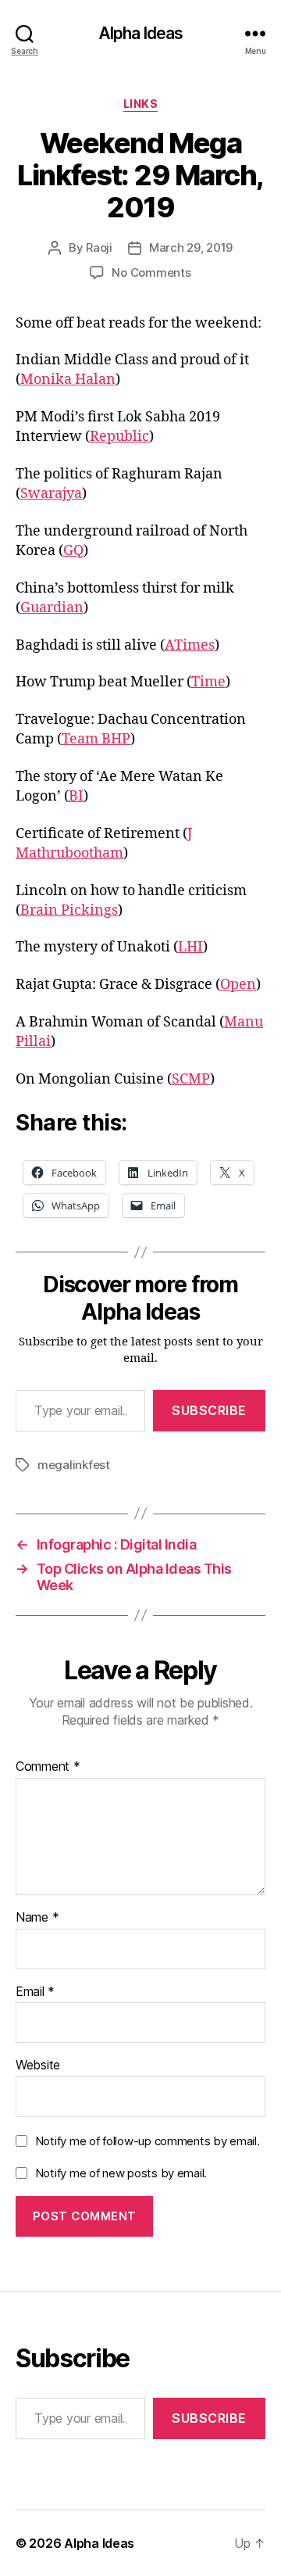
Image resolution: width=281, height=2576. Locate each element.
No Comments (151, 272)
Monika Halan (68, 380)
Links (141, 104)
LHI (190, 947)
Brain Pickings (69, 910)
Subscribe (209, 1410)
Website (38, 2065)
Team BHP (96, 739)
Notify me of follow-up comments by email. (148, 2141)
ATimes (190, 645)
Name (37, 1918)
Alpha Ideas (140, 33)
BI (76, 796)
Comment (48, 1767)
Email (35, 1992)
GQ (73, 551)
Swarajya (51, 494)
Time (208, 682)
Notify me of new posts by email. (121, 2173)
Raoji (99, 247)
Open (238, 985)
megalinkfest (74, 1465)
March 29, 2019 (191, 247)
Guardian (52, 608)
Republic (119, 437)
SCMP (191, 1079)
